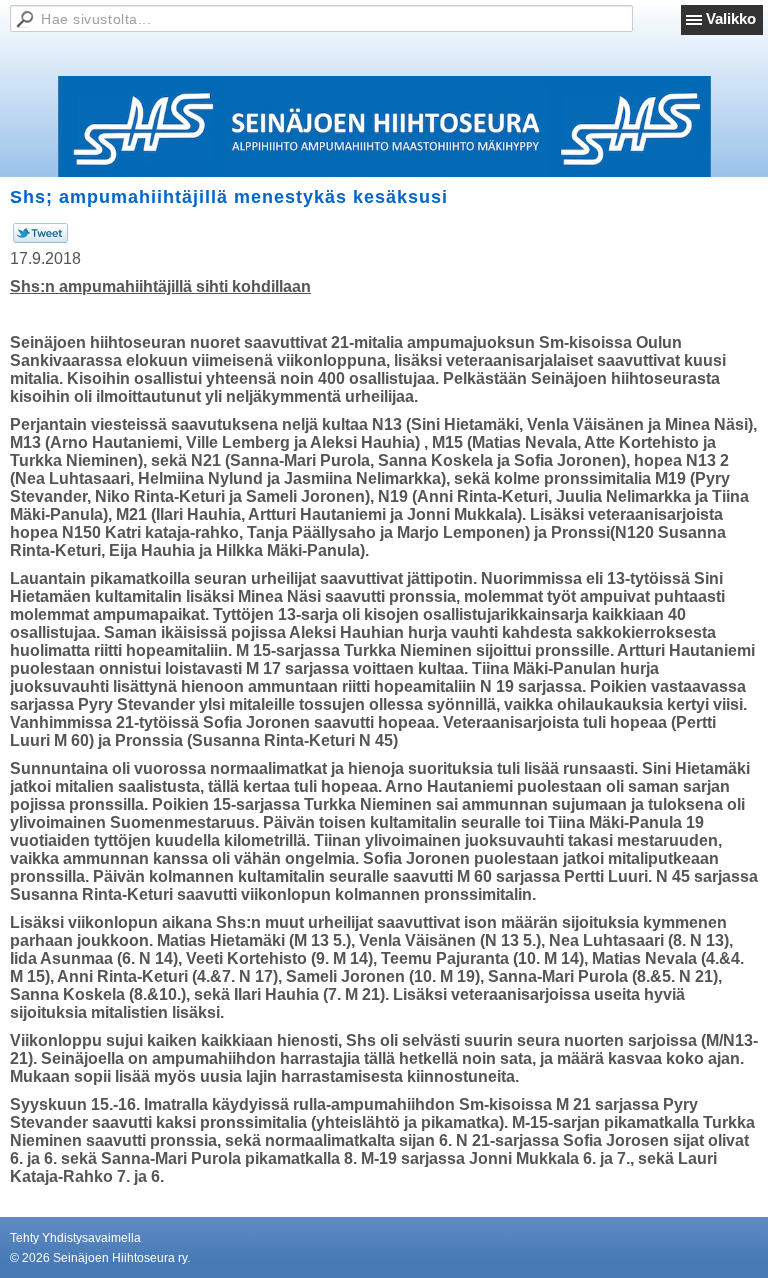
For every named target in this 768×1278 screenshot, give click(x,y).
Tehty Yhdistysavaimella (75, 1238)
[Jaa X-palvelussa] (40, 239)
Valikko (731, 18)
